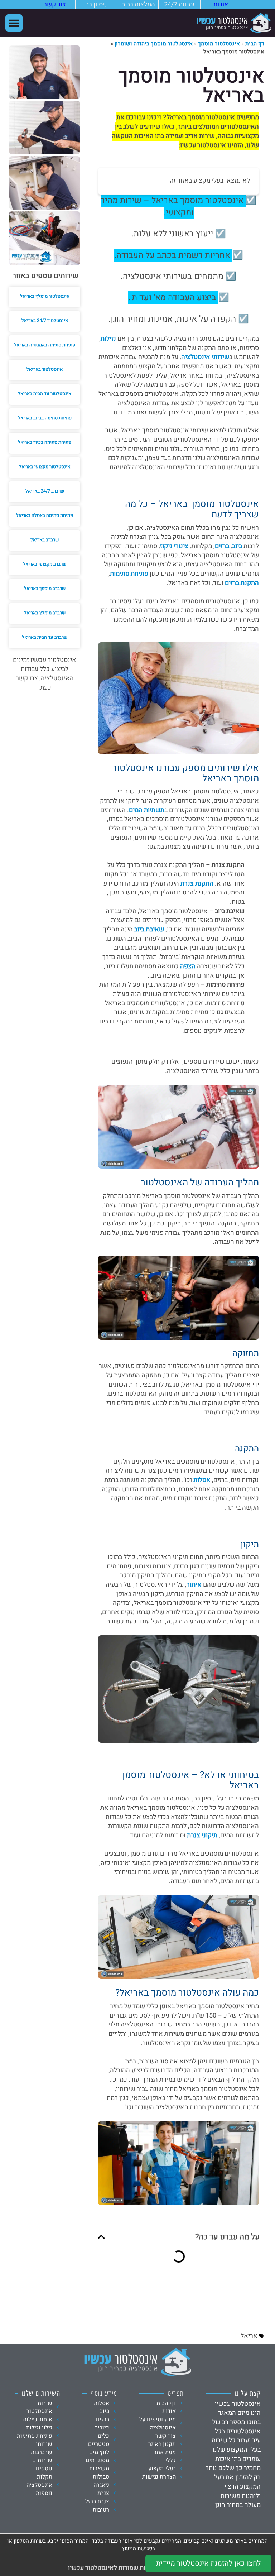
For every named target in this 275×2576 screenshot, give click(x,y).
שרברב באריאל (45, 540)
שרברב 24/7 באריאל (45, 491)
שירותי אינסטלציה (205, 357)
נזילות (108, 339)
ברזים (222, 546)
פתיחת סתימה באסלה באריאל (45, 515)
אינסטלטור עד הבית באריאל (45, 394)
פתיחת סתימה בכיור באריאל (45, 442)
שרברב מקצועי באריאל (45, 564)
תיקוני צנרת (202, 1835)
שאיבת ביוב (149, 929)
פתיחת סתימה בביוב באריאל (45, 418)
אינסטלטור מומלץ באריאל (45, 296)
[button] (14, 23)
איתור (195, 1585)
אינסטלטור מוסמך (219, 44)
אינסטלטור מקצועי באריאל (45, 467)
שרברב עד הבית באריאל (45, 637)
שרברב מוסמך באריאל (45, 588)
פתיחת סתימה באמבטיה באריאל (45, 345)
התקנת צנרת (197, 884)
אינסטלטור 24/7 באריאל (45, 320)
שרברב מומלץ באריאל (45, 613)
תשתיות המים (147, 810)
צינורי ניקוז (174, 546)
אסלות (202, 1480)
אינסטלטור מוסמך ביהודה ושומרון (154, 44)
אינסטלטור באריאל (45, 369)
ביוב (237, 546)
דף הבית (255, 44)
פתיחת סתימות (129, 574)
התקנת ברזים (242, 583)
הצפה (188, 966)
